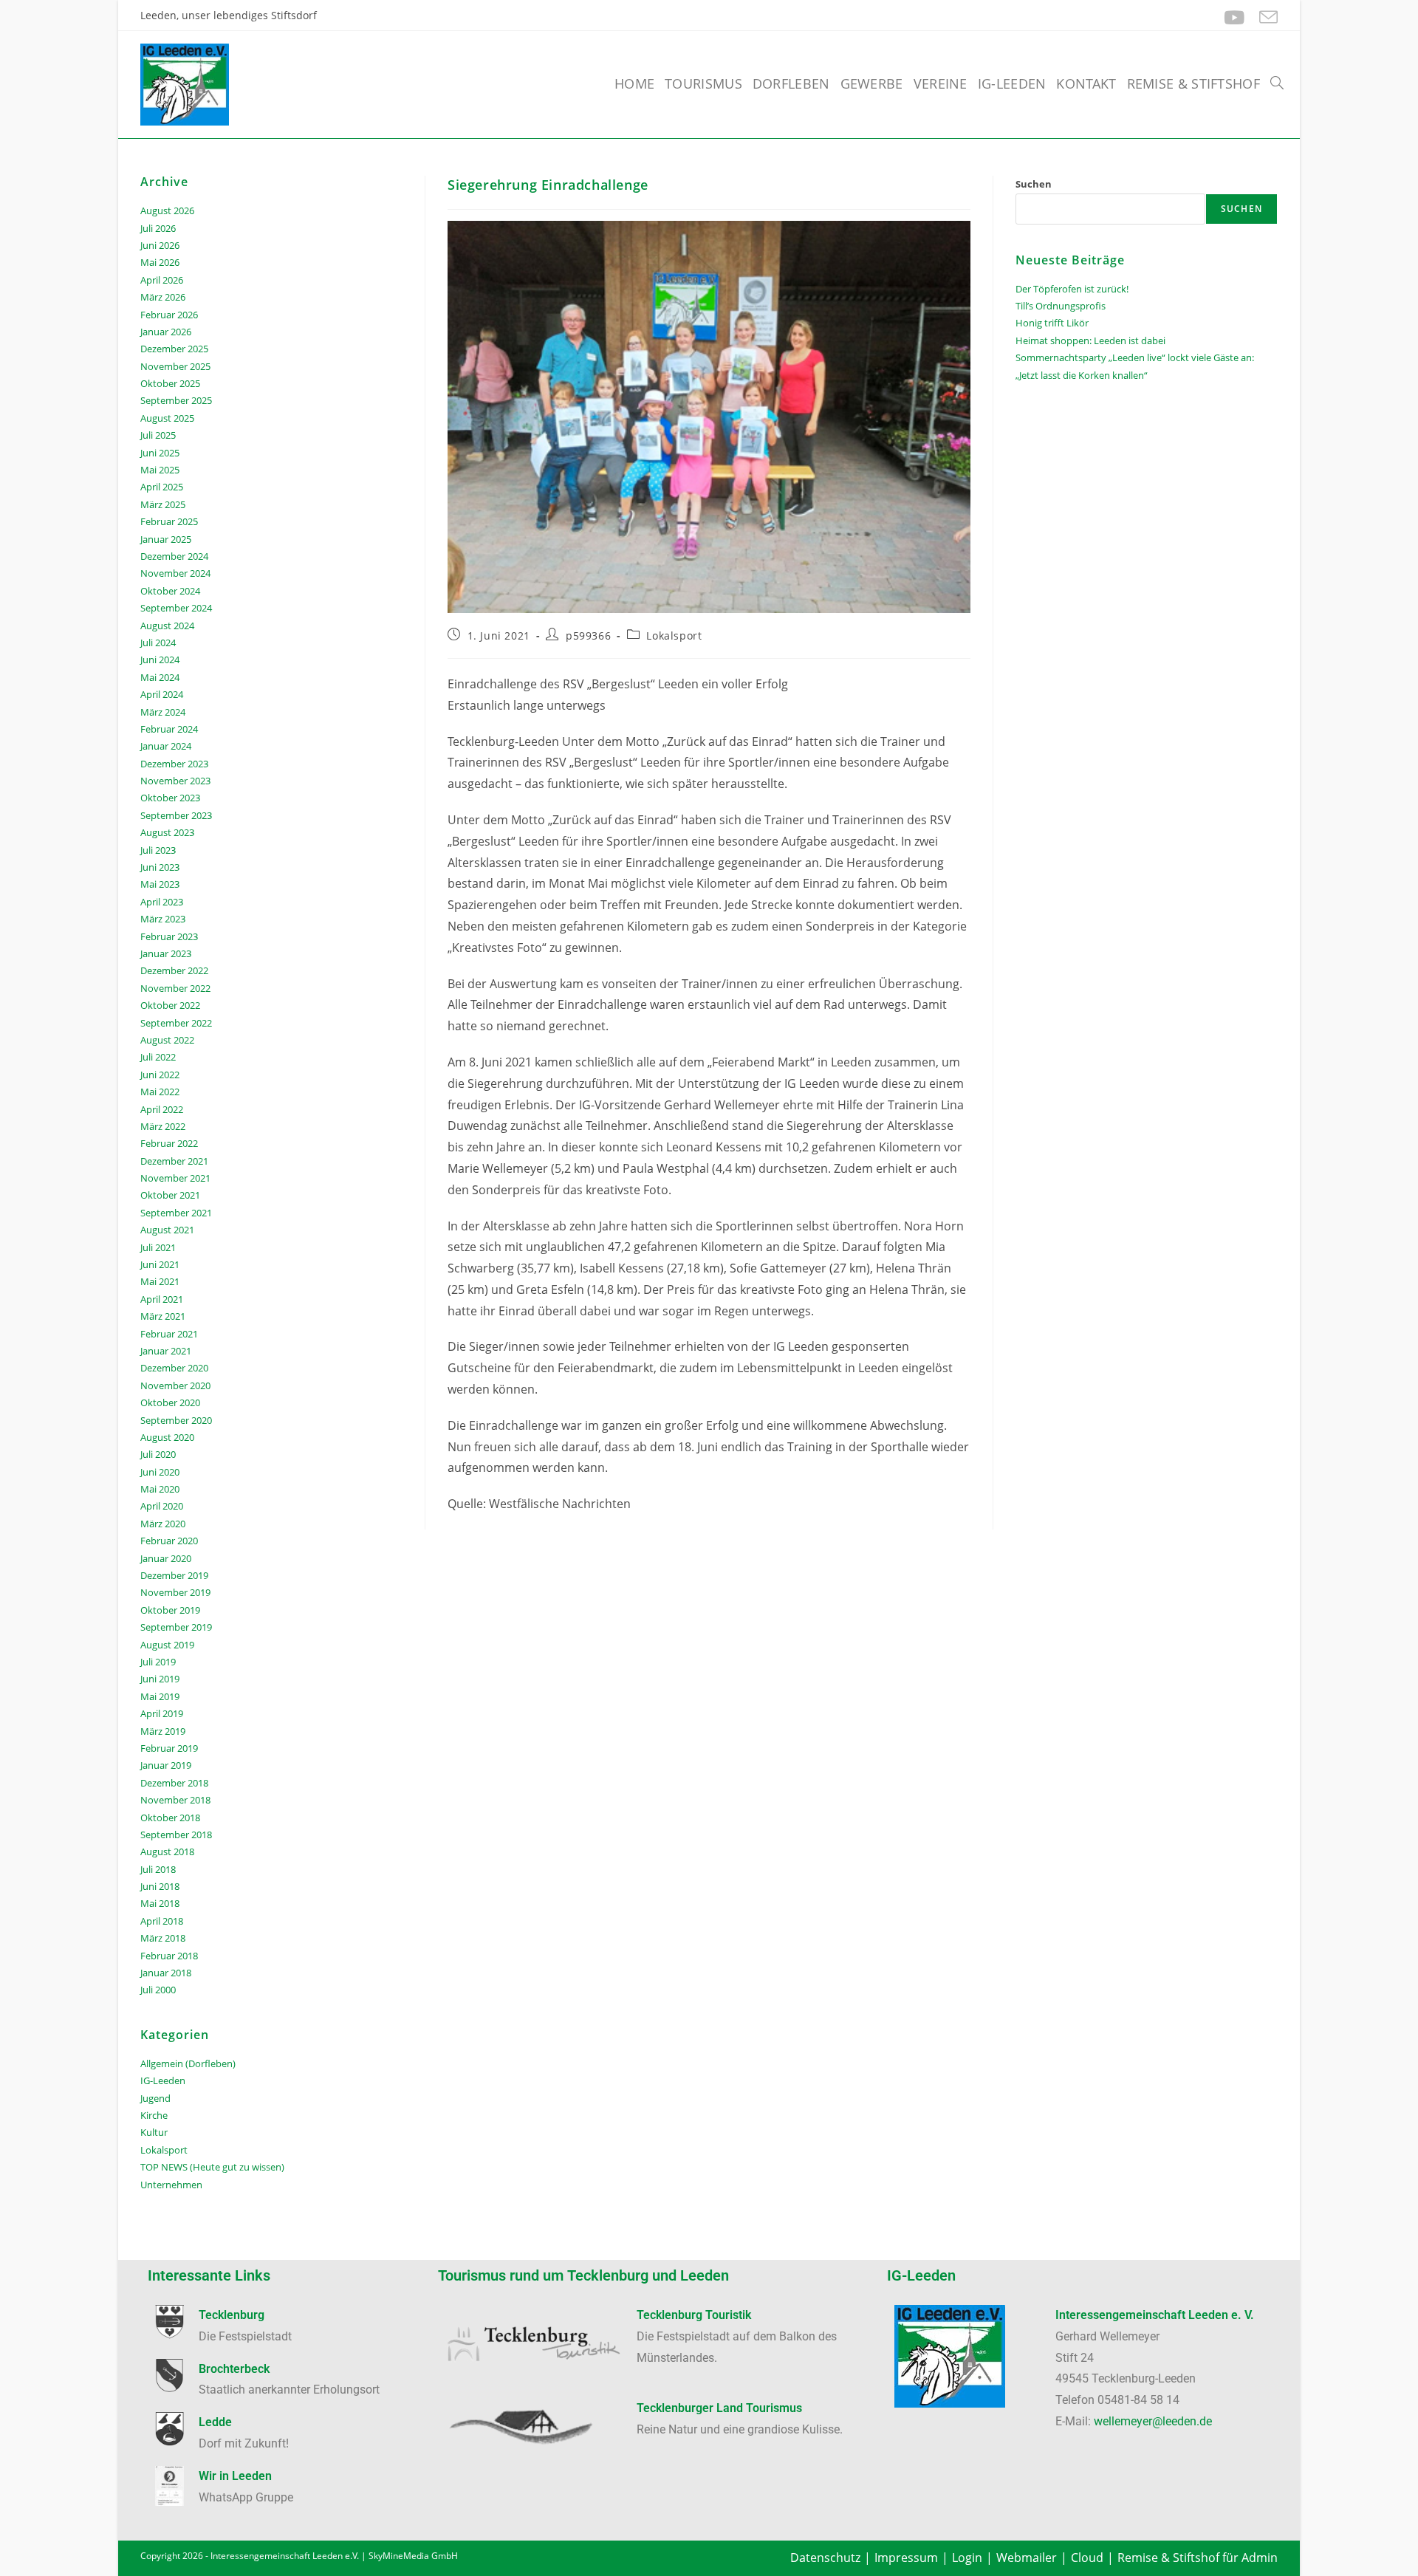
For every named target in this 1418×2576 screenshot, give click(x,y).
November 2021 (175, 1178)
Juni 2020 (160, 1472)
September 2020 (176, 1420)
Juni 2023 (160, 867)
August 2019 (167, 1645)
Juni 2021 (160, 1264)
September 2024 (176, 608)
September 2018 (176, 1835)
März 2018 (163, 1938)
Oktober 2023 (170, 798)
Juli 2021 (158, 1247)
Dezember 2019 (174, 1575)
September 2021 (176, 1213)
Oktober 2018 (170, 1818)
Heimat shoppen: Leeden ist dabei (1090, 340)
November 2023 (175, 781)
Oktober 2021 (170, 1195)
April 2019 (162, 1713)
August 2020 (167, 1437)
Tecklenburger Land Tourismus (719, 2408)
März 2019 (163, 1731)
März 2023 (163, 919)
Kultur (154, 2132)
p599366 (588, 636)
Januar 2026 (166, 332)
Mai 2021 (160, 1281)
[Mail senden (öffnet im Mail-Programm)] (1265, 17)
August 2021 (167, 1230)
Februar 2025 (169, 521)
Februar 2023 (169, 936)
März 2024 (163, 712)
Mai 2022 (160, 1092)
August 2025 (167, 418)
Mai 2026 (160, 262)
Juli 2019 (158, 1662)
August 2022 (167, 1040)
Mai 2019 (160, 1696)
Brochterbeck (234, 2369)
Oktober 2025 (170, 383)
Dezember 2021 (174, 1161)
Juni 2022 (160, 1075)
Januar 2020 (166, 1558)
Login (967, 2558)
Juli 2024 (158, 643)
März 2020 (163, 1524)
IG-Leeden (163, 2080)
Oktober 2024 (170, 591)
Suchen (1034, 184)
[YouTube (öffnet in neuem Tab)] (1234, 17)
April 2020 (162, 1506)
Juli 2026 (158, 228)
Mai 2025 (160, 470)
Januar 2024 (166, 746)
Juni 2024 (160, 660)
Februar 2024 (169, 729)
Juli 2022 (158, 1057)
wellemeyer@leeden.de (1153, 2421)
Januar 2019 (166, 1765)
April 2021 (162, 1299)
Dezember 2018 (174, 1783)
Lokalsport (674, 636)
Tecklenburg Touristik (694, 2315)
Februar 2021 (169, 1334)
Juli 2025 (158, 435)
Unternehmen (171, 2185)
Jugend (155, 2098)
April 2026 (162, 280)
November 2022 (175, 988)
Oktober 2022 (170, 1005)
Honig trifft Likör (1052, 323)
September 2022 (176, 1023)
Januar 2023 (166, 953)
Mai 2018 (160, 1903)
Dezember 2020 (174, 1368)
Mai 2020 (160, 1489)
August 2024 (167, 626)
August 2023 (167, 832)
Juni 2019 (160, 1679)
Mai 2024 (160, 677)
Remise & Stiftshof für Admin (1198, 2558)
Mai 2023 (160, 884)
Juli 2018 (158, 1869)
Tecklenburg (232, 2315)
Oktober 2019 (170, 1610)
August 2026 (167, 210)
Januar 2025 (166, 539)
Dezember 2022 (174, 970)
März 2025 (163, 504)
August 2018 (167, 1851)
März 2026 (163, 297)
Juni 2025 (160, 453)
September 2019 (176, 1627)
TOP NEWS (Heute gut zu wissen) (212, 2167)
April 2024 (162, 694)
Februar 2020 (169, 1541)
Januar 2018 (166, 1973)
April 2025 (162, 487)
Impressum (906, 2558)
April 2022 (162, 1109)
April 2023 (162, 902)
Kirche (154, 2115)
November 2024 (175, 573)
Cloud (1087, 2558)
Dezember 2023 (174, 764)
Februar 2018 (169, 1956)
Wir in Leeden (235, 2476)
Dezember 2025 (174, 349)
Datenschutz (825, 2558)
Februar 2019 (169, 1748)
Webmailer (1027, 2558)
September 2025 (176, 400)
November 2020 (175, 1385)
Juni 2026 (160, 245)
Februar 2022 (169, 1143)
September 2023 (176, 815)
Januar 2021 (166, 1351)
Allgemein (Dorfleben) (188, 2063)
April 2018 (162, 1921)
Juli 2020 (158, 1454)
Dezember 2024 (174, 556)
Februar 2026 (169, 315)
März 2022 (163, 1126)
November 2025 (175, 366)
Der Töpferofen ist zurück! (1072, 289)
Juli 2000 (158, 1990)
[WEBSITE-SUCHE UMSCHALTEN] (1277, 83)
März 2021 (163, 1316)
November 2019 (175, 1592)
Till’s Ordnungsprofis (1061, 306)
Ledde (215, 2422)
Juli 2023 (158, 850)
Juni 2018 (160, 1886)
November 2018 (175, 1800)
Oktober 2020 (170, 1402)
